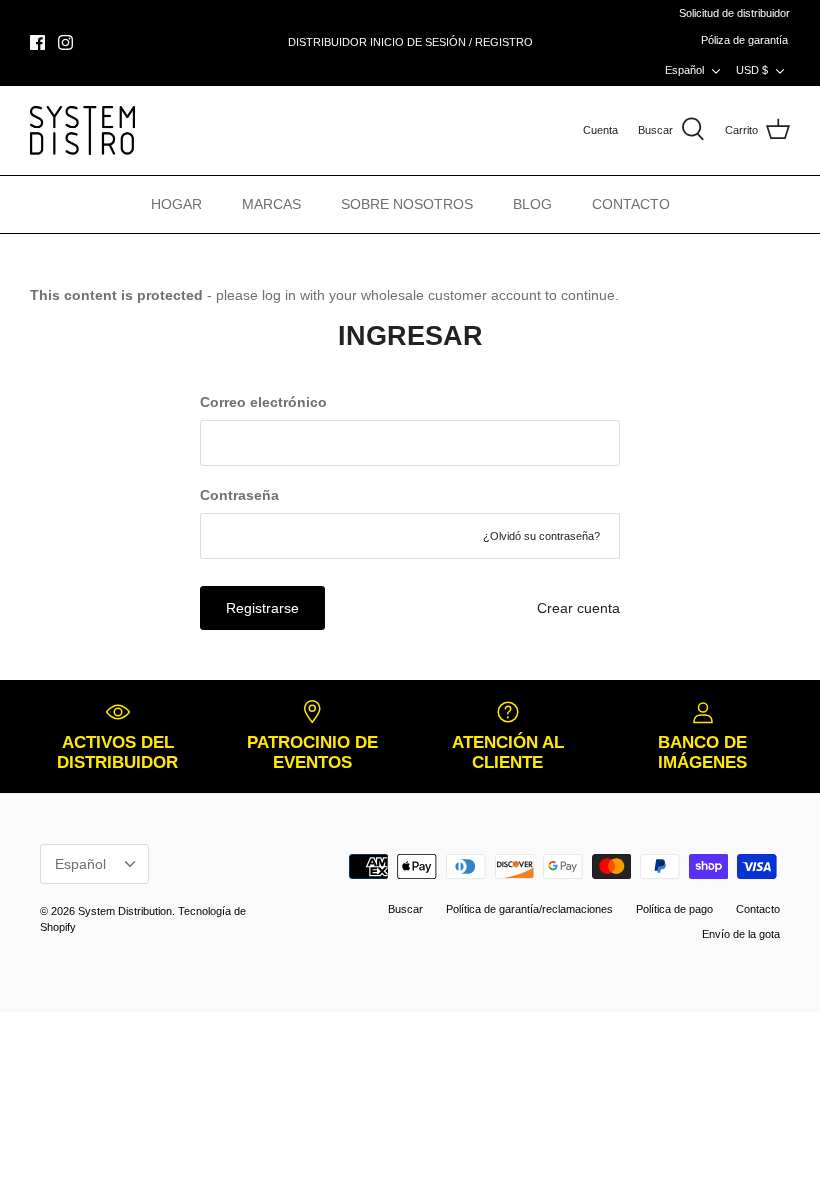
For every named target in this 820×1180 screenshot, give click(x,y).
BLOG (532, 204)
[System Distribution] (82, 130)
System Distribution (125, 911)
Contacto (758, 909)
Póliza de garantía (744, 40)
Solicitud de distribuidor (734, 13)
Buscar (405, 909)
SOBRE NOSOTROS (407, 204)
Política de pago (674, 909)
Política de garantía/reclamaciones (529, 909)
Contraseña (239, 495)
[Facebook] (37, 42)
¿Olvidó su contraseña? (541, 536)
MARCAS (271, 204)
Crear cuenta (578, 608)
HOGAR (176, 204)
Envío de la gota (741, 934)
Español (684, 70)
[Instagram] (65, 42)
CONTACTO (631, 204)
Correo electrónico (263, 402)
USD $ (752, 70)
